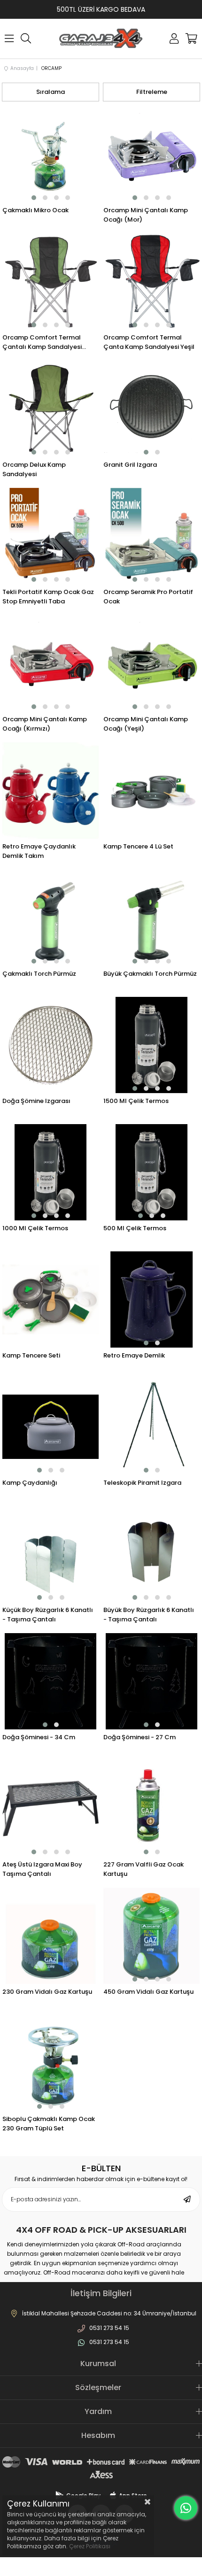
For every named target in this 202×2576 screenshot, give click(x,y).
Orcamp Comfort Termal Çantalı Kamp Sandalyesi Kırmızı (42, 342)
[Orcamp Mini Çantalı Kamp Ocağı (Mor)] (151, 154)
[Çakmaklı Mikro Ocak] (50, 154)
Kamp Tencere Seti (31, 1355)
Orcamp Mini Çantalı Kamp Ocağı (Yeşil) (146, 724)
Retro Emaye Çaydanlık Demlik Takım (39, 851)
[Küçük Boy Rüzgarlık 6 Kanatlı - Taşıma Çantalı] (50, 1554)
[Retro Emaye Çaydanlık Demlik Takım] (50, 791)
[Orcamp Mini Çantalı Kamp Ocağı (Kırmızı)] (50, 663)
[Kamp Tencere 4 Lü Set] (151, 791)
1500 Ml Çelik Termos (136, 1101)
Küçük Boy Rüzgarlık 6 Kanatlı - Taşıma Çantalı (48, 1615)
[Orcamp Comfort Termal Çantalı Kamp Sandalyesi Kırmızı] (50, 282)
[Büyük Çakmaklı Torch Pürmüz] (151, 918)
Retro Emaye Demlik (134, 1355)
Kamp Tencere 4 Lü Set (138, 846)
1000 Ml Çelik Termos (35, 1228)
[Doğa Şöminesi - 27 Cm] (151, 1681)
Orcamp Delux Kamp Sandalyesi (34, 469)
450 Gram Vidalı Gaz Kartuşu (148, 1992)
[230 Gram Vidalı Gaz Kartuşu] (50, 1936)
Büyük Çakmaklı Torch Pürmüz (150, 974)
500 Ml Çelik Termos (135, 1228)
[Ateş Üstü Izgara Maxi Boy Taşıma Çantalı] (50, 1809)
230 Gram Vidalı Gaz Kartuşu (47, 1992)
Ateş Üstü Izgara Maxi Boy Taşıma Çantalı (42, 1869)
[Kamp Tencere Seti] (50, 1300)
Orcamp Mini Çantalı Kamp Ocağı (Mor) (146, 215)
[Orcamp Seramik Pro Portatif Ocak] (151, 536)
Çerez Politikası (90, 2546)
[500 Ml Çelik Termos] (151, 1172)
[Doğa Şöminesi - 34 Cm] (50, 1681)
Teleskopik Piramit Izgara (142, 1483)
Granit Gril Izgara (130, 465)
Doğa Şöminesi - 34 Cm (39, 1737)
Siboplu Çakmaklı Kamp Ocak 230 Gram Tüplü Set (49, 2124)
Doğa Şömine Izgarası (36, 1101)
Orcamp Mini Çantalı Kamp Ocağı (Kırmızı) (45, 724)
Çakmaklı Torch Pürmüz (39, 974)
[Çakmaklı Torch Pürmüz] (50, 918)
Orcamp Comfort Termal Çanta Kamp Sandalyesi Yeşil (149, 342)
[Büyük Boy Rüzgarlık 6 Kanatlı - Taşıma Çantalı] (151, 1554)
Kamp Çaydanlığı (30, 1483)
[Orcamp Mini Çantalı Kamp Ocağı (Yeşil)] (151, 663)
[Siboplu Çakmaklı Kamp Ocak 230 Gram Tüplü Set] (50, 2063)
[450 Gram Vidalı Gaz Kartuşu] (151, 1936)
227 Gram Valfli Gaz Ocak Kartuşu (144, 1869)
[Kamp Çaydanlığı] (50, 1427)
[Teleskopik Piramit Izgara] (151, 1427)
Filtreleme (152, 92)
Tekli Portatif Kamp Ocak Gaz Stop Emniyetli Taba (48, 597)
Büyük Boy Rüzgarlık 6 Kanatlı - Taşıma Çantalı (149, 1615)
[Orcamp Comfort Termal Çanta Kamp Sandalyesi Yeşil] (151, 282)
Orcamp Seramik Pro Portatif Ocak (148, 597)
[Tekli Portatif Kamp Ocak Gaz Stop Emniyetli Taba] (50, 536)
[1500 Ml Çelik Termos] (151, 1045)
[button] (34, 198)
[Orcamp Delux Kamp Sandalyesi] (50, 409)
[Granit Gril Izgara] (151, 409)
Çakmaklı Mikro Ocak (35, 210)
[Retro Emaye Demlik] (151, 1300)
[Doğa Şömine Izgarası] (50, 1045)
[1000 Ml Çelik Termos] (50, 1172)
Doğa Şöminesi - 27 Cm (140, 1737)
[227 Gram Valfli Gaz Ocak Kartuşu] (151, 1809)
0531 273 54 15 (109, 2328)
